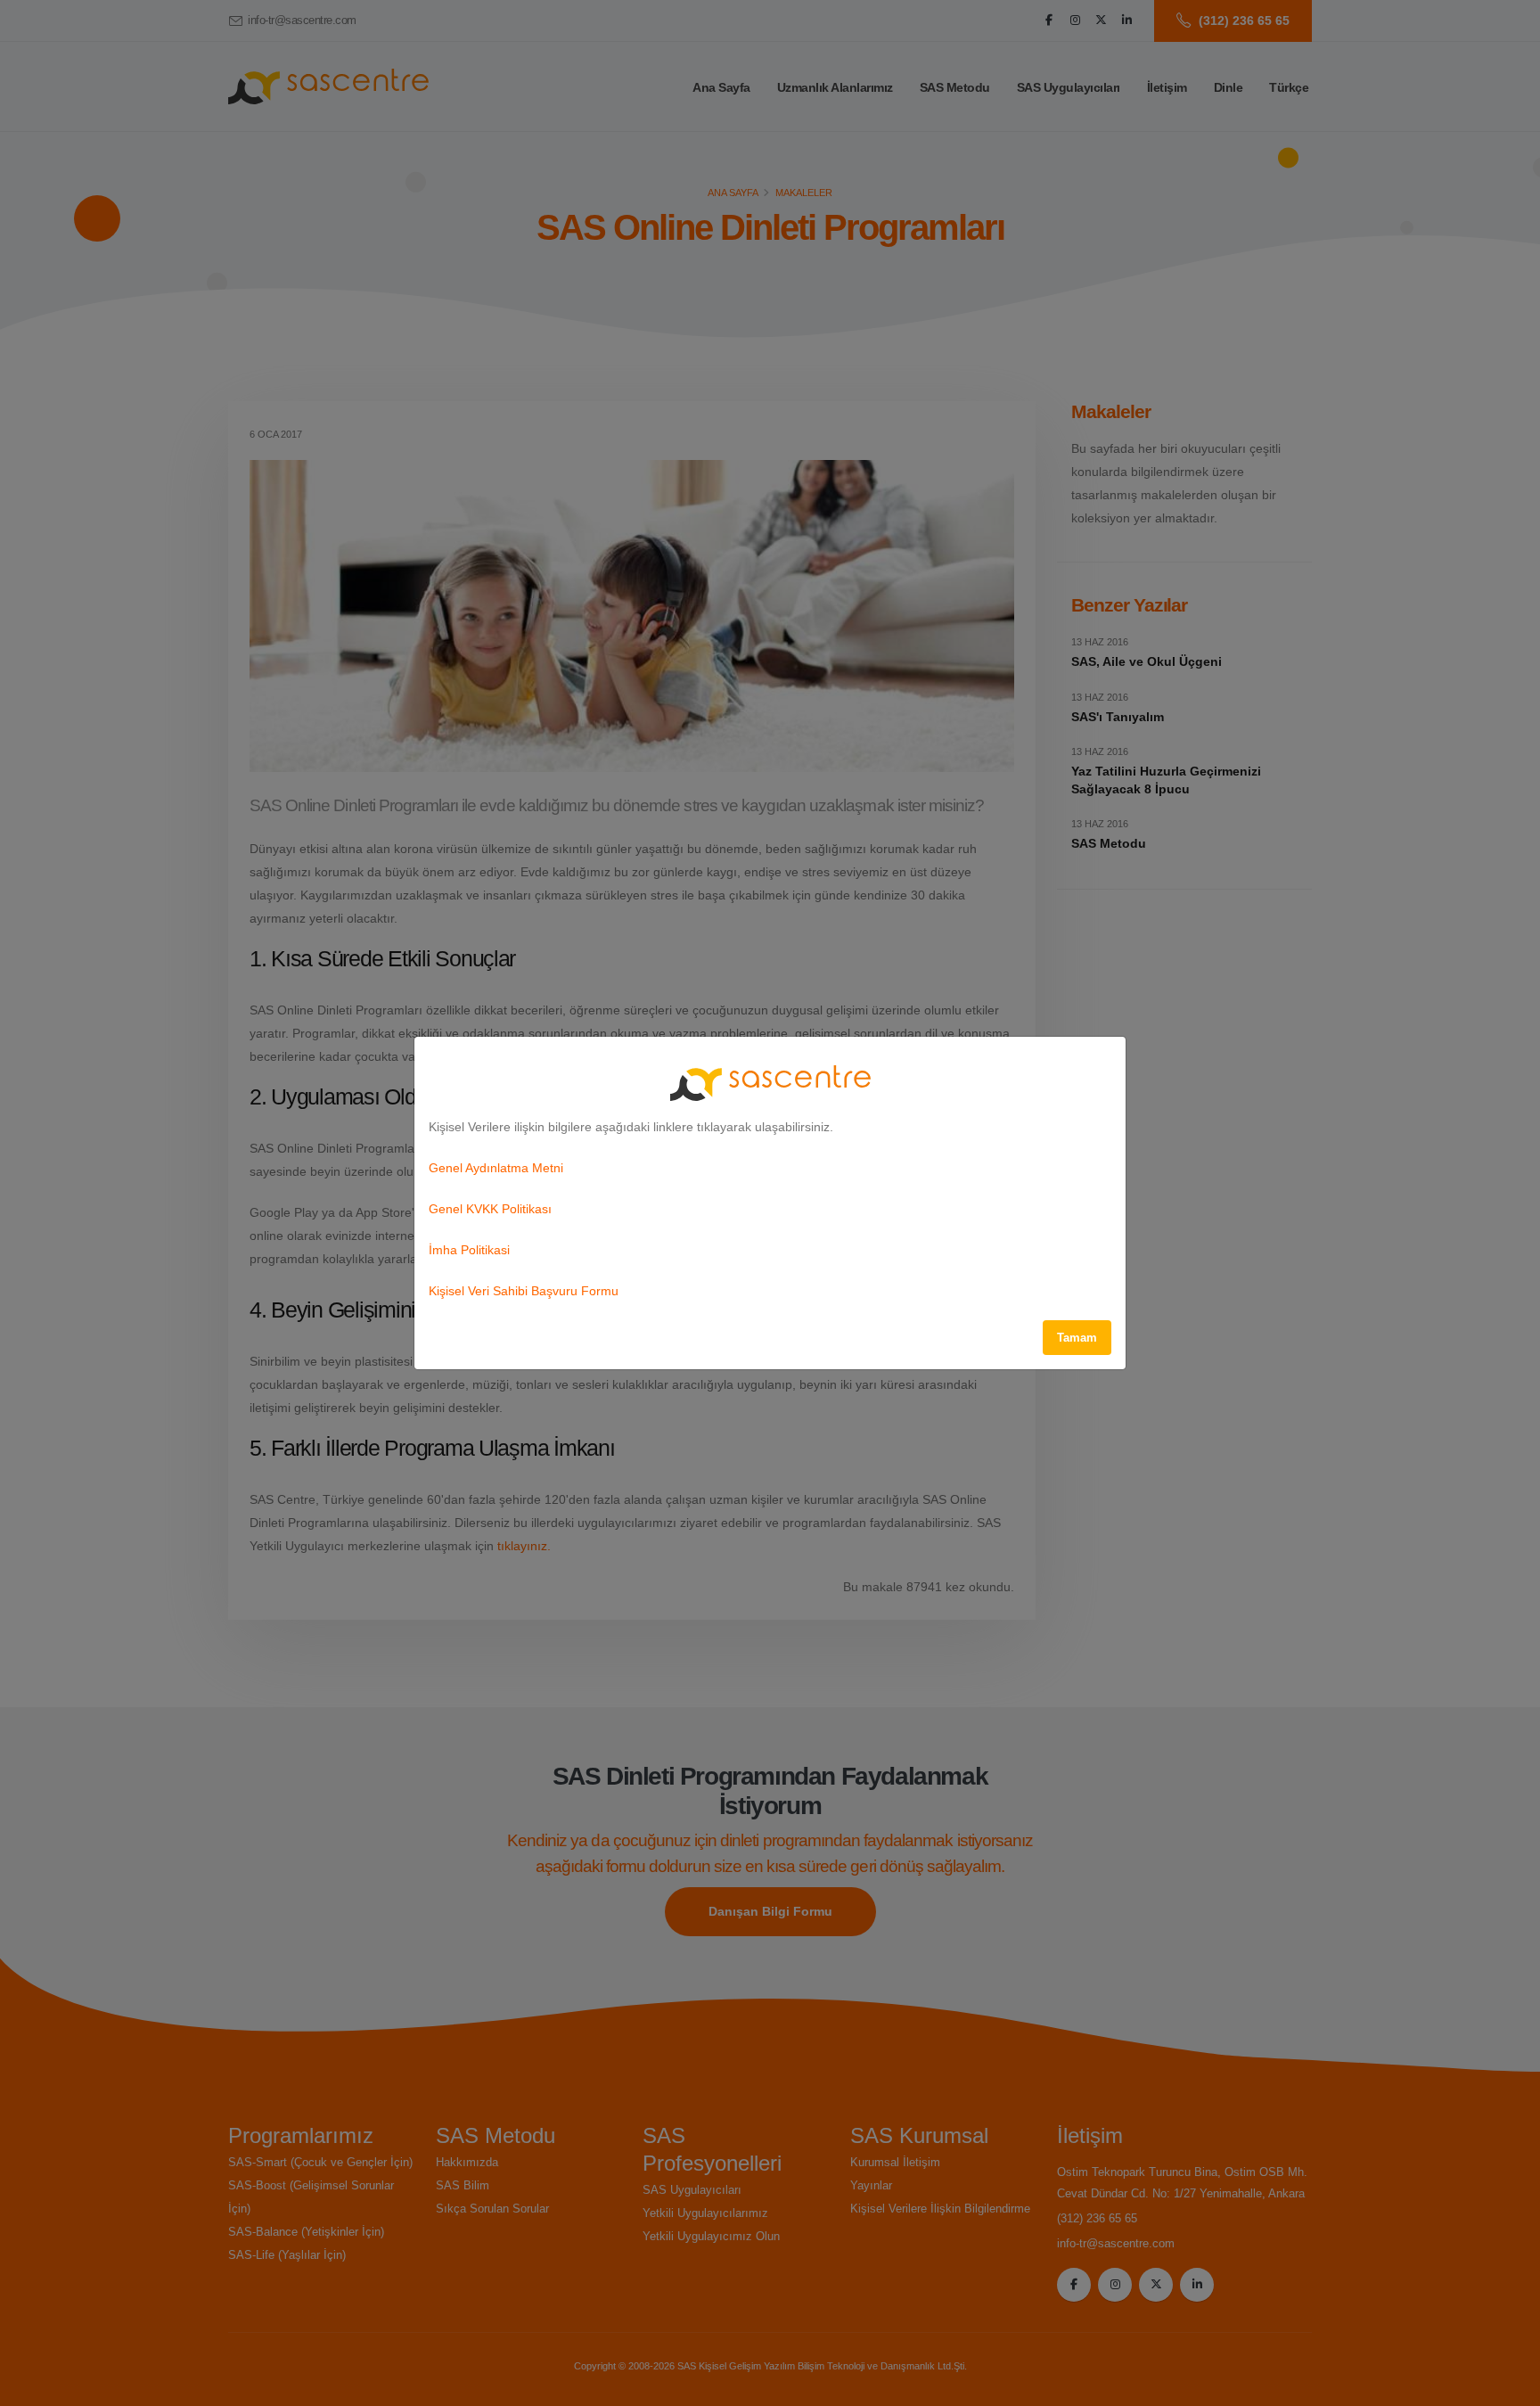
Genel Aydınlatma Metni (496, 1168)
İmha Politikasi (469, 1250)
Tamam (1077, 1338)
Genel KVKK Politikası (490, 1209)
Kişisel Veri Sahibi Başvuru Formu (524, 1291)
